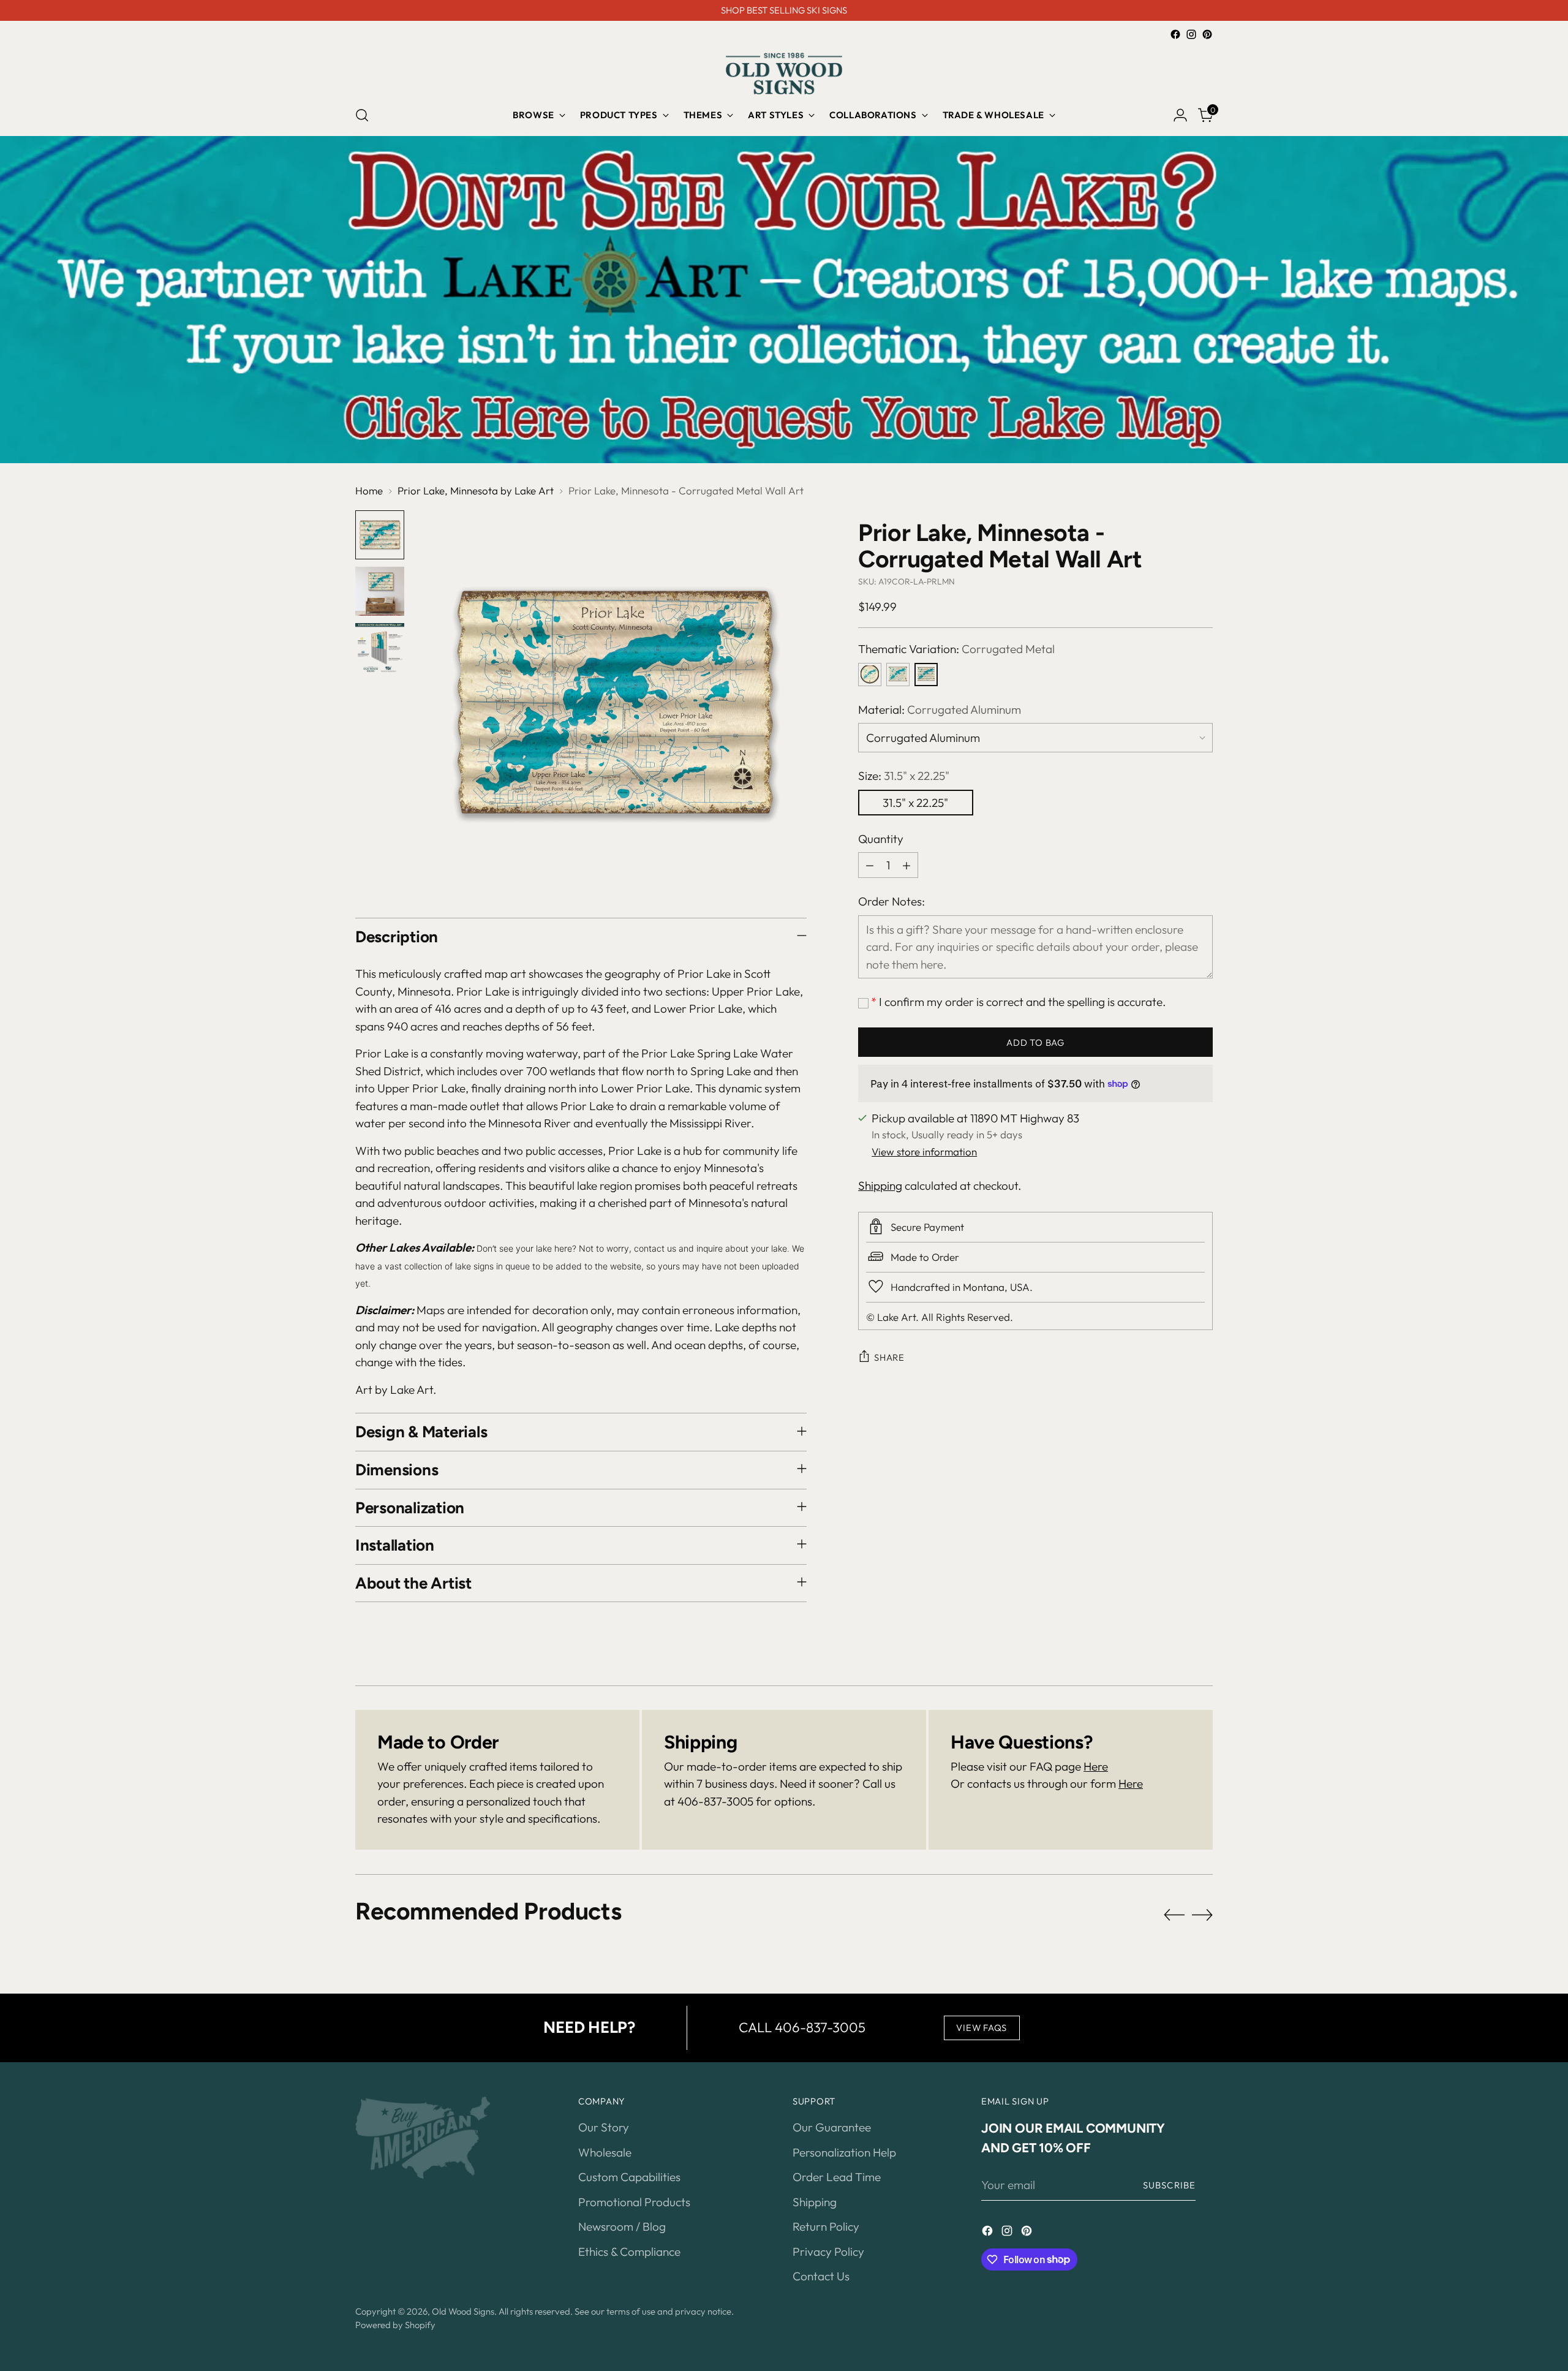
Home (369, 490)
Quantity (881, 838)
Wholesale (605, 2152)
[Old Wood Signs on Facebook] (1175, 34)
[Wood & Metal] (898, 674)
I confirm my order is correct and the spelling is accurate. (1018, 1002)
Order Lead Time (837, 2177)
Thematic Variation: (956, 649)
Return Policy (826, 2226)
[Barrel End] (870, 674)
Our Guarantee (832, 2127)
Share (889, 1357)
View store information (924, 1151)
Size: (904, 776)
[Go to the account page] (1180, 115)
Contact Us (821, 2276)
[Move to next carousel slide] (1202, 1915)
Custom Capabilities (629, 2177)
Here (1096, 1766)
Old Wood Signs (463, 2311)
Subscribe (1169, 2185)
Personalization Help (844, 2152)
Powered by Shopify (395, 2325)
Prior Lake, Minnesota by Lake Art (476, 490)
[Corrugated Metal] (926, 674)
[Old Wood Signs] (784, 74)
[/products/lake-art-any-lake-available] (784, 299)
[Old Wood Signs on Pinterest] (1207, 34)
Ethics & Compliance (629, 2252)
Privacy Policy (828, 2252)
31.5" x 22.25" (915, 802)
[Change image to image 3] (380, 648)
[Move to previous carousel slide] (1174, 1915)
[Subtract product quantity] (870, 865)
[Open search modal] (362, 115)
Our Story (604, 2127)
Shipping (880, 1185)
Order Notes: (891, 901)
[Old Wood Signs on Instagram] (1191, 34)
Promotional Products (634, 2202)
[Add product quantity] (907, 865)
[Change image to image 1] (380, 535)
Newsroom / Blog (622, 2226)
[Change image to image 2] (380, 591)
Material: (940, 709)
